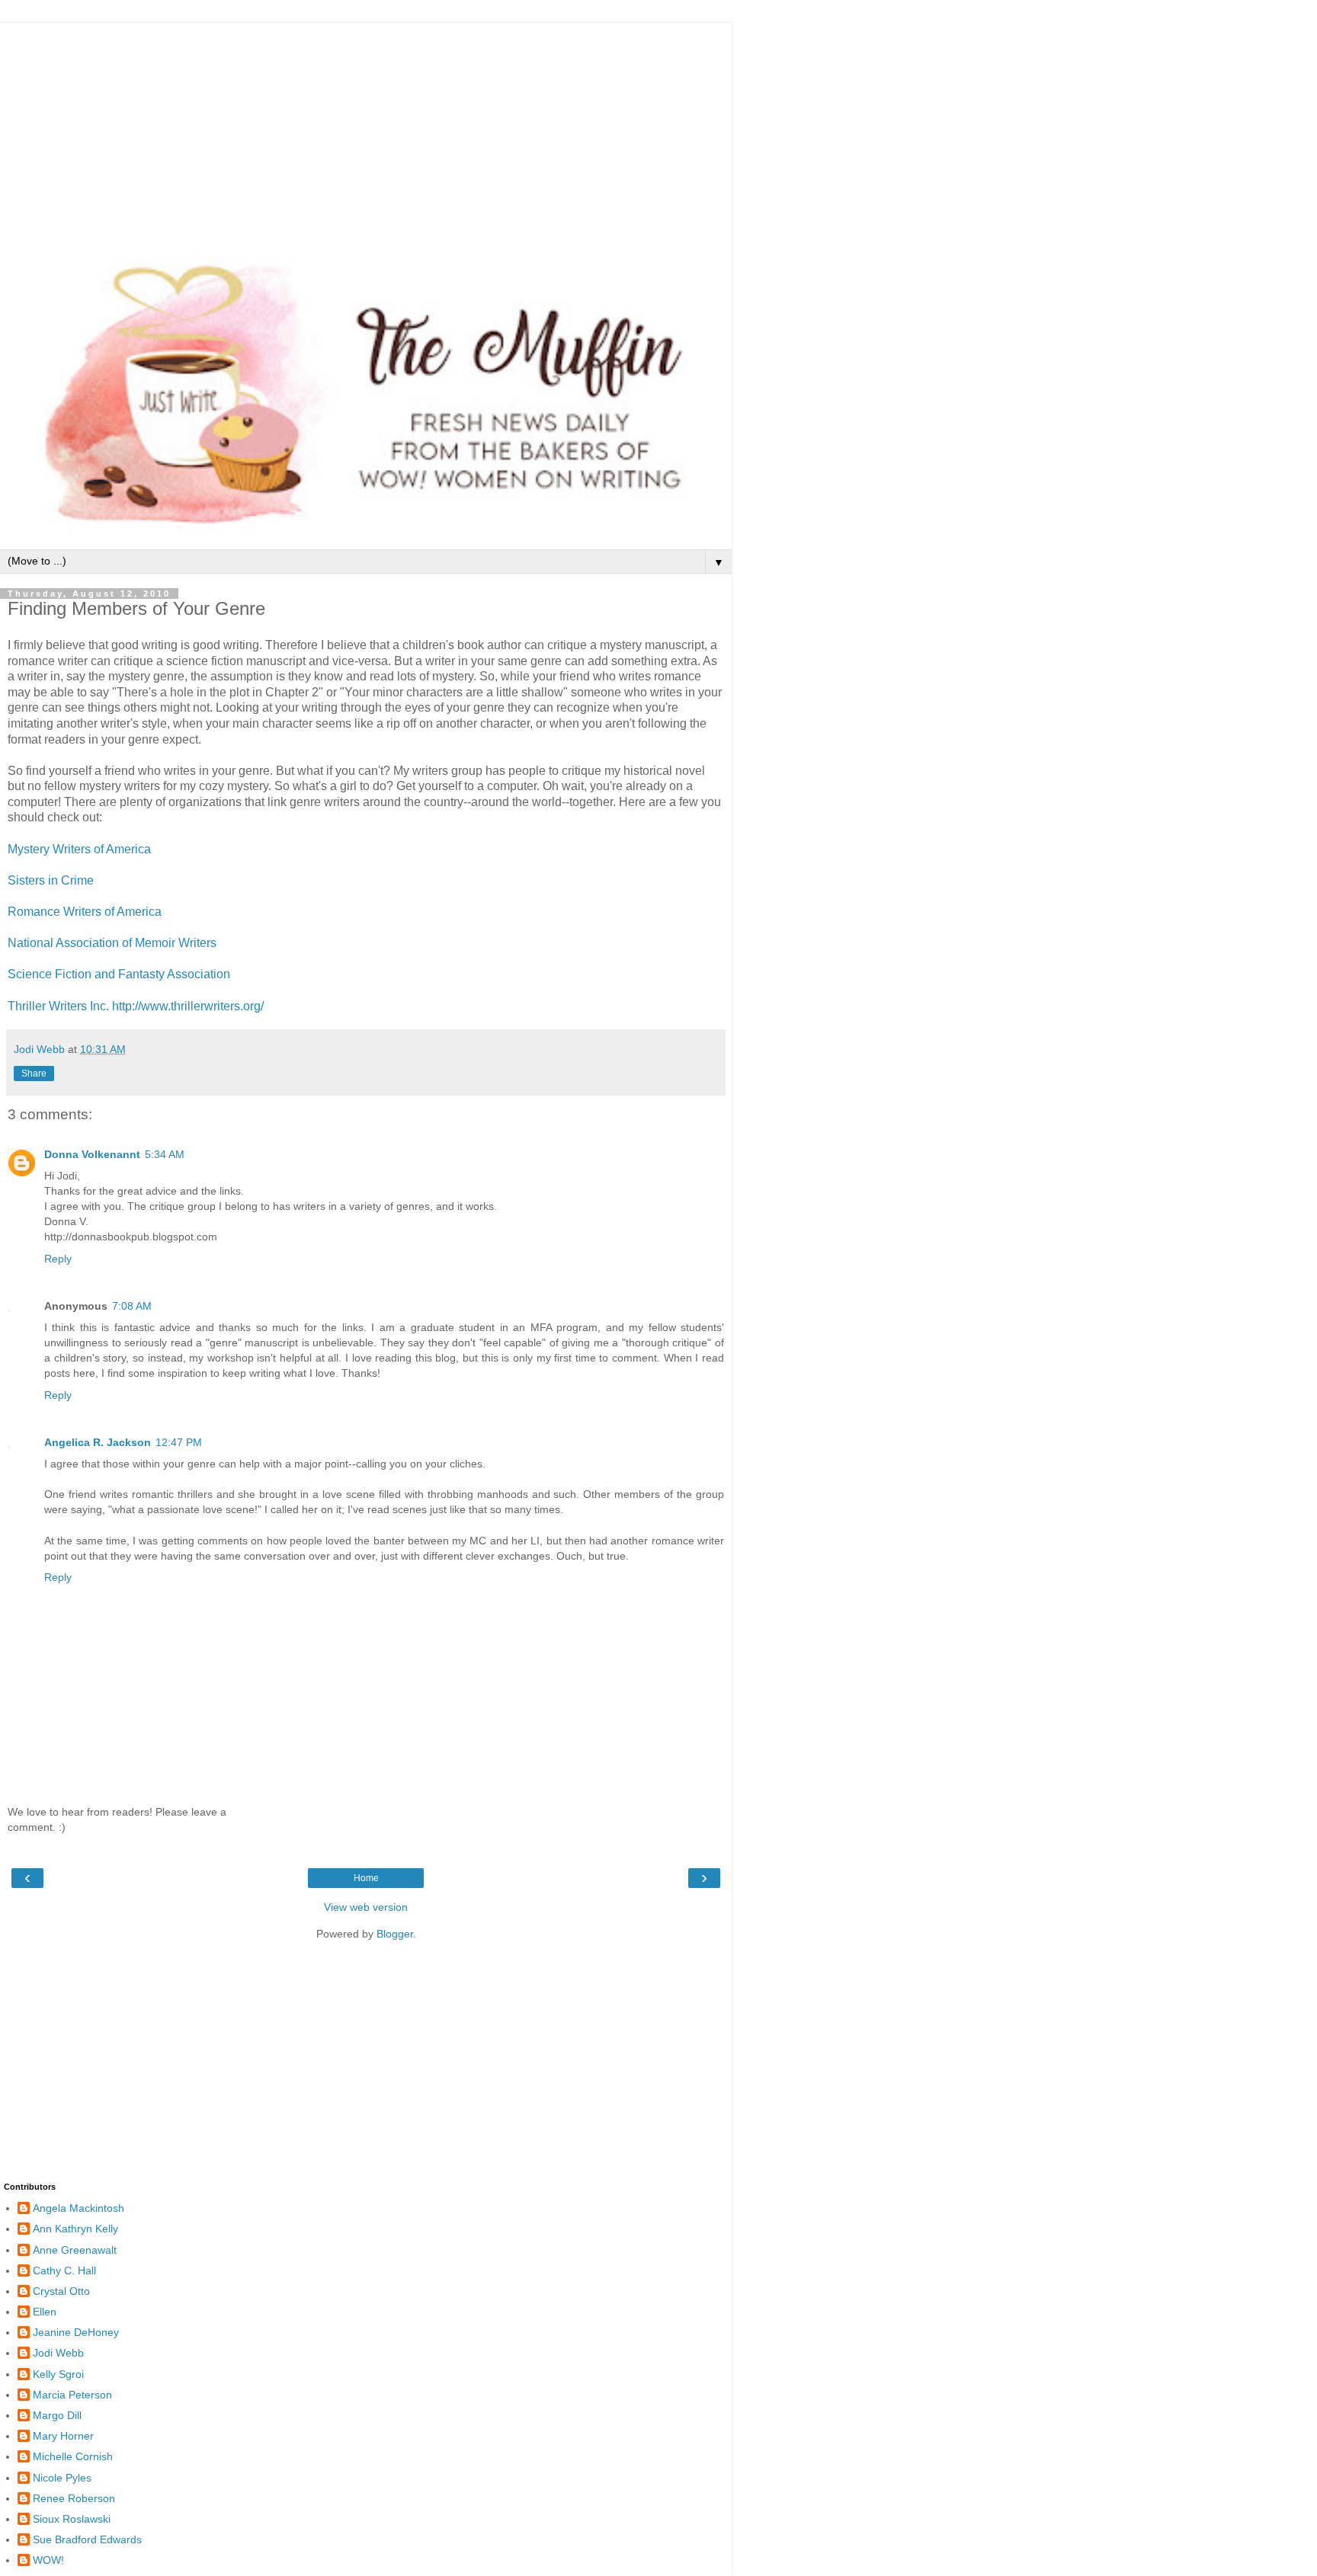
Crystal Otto (61, 2291)
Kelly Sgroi (58, 2374)
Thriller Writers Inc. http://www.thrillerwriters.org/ (136, 1006)
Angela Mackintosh (79, 2208)
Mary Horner (63, 2436)
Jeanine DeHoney (76, 2332)
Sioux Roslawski (72, 2519)
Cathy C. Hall (64, 2270)
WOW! (48, 2560)
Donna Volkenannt (92, 1154)
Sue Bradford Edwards (87, 2539)
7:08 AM (132, 1306)
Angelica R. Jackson (98, 1442)
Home (366, 1878)
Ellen (45, 2312)
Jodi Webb (58, 2353)
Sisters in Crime (51, 880)
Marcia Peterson (72, 2395)
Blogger (395, 1934)
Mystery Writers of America (79, 849)
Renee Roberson (74, 2498)
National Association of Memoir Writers (112, 943)
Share (34, 1074)
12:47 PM (179, 1442)
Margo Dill (57, 2415)
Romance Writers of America (85, 912)
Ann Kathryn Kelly (75, 2229)
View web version (366, 1907)
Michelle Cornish (73, 2456)
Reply (58, 1259)
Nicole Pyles (62, 2478)
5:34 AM (165, 1154)
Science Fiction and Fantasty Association (119, 974)
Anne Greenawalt (75, 2250)
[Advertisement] (366, 130)
